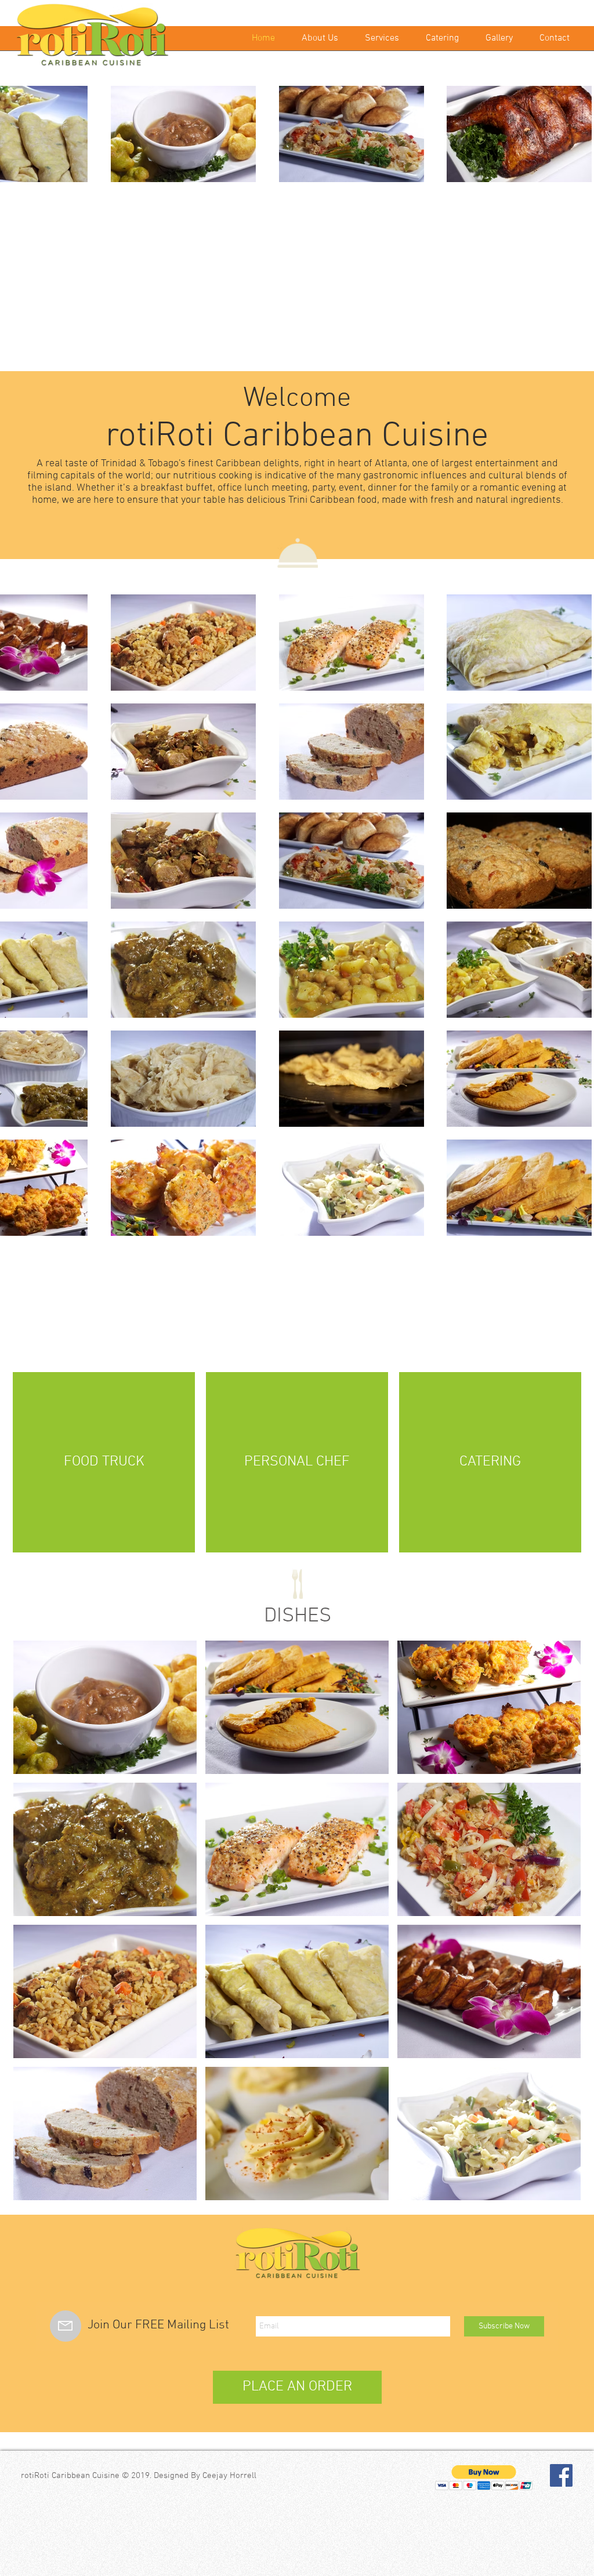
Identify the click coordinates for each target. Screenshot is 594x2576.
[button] (105, 1707)
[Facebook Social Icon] (561, 2475)
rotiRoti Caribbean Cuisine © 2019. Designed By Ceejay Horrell (139, 2476)
